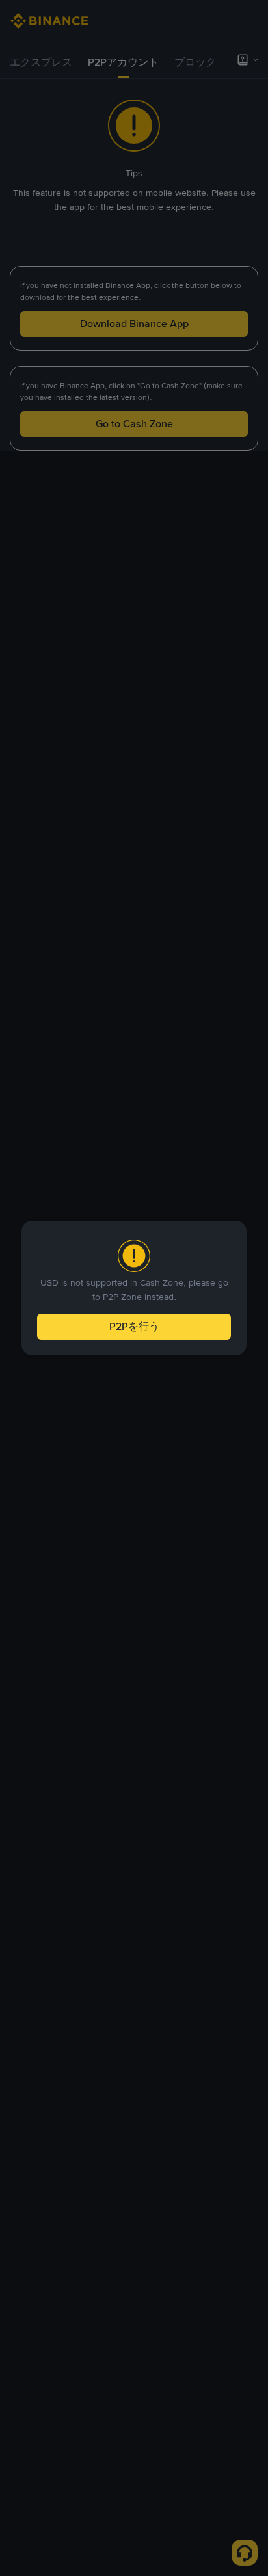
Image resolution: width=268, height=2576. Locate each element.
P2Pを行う (134, 1326)
